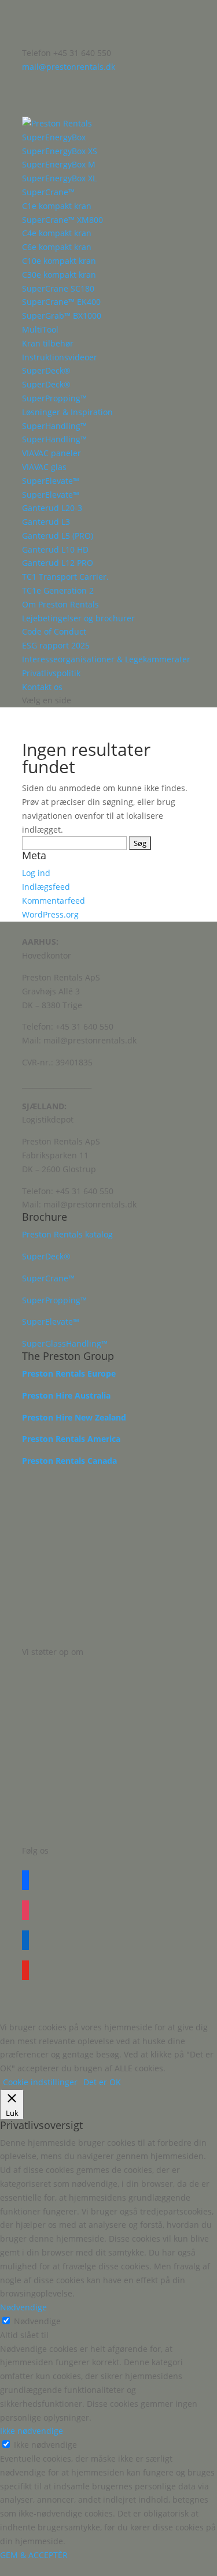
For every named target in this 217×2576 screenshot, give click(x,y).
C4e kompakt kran (57, 233)
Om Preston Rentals (60, 604)
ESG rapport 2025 (56, 645)
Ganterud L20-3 (52, 508)
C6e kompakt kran (57, 247)
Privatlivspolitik (51, 673)
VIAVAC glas (44, 467)
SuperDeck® (46, 370)
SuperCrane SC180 (58, 288)
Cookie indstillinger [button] (40, 2082)
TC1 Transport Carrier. (65, 577)
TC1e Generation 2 (58, 590)
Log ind (36, 873)
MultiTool (40, 329)
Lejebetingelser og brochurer (78, 618)
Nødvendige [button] (23, 2307)
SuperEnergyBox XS (60, 151)
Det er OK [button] (102, 2082)
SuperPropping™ (54, 398)
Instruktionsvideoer (60, 357)
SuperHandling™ (54, 426)
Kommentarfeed (54, 901)
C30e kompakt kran (59, 275)
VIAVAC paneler (52, 453)
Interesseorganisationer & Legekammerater (106, 659)
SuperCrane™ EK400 (61, 302)
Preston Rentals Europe (69, 1373)
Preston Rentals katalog (67, 1234)
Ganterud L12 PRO (58, 563)
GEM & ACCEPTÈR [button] (34, 2555)
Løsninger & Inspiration (67, 412)
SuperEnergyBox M (59, 164)
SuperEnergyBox (54, 137)
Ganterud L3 (46, 522)
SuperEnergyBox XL (59, 178)
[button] (108, 2569)
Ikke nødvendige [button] (32, 2431)
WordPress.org (50, 914)
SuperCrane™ (48, 192)
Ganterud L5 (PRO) (58, 536)
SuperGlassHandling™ (65, 1343)
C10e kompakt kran (59, 261)
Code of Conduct (54, 631)
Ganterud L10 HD (55, 549)
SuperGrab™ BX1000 (62, 316)
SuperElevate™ (51, 481)
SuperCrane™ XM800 (62, 220)
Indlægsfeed (46, 887)
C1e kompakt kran (57, 206)
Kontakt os (42, 687)
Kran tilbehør (48, 343)
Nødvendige (37, 2321)
